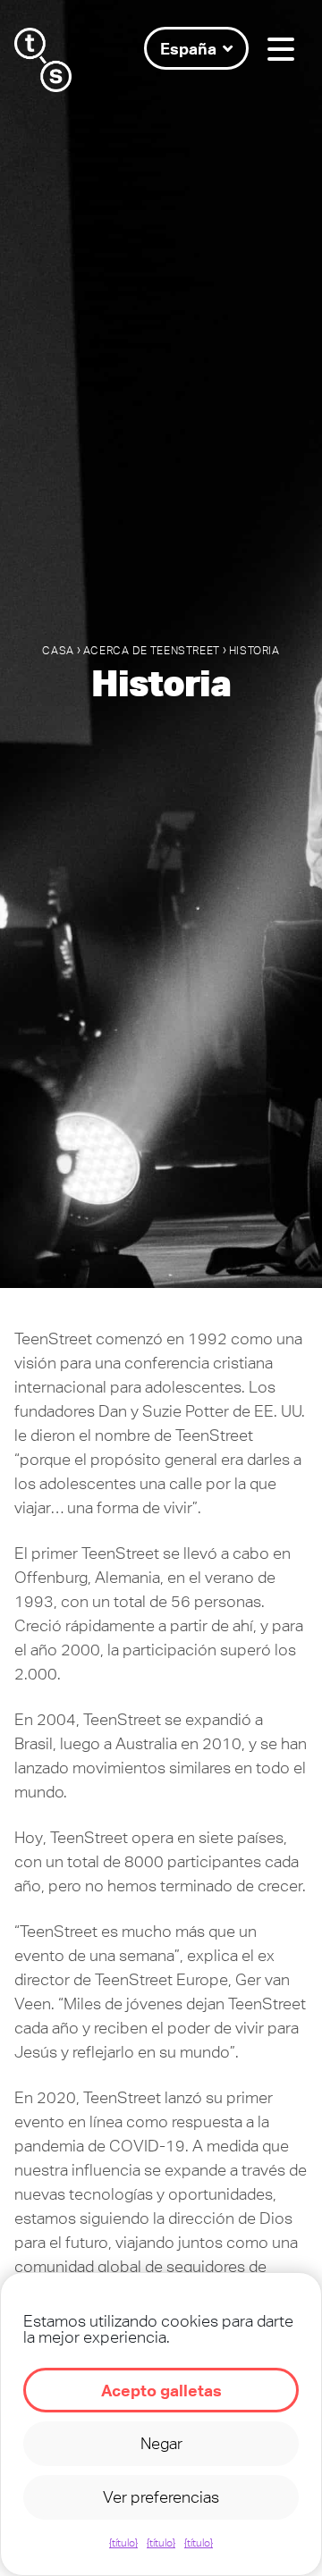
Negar (161, 2443)
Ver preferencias (161, 2497)
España (188, 48)
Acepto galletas (161, 2390)
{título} (123, 2543)
